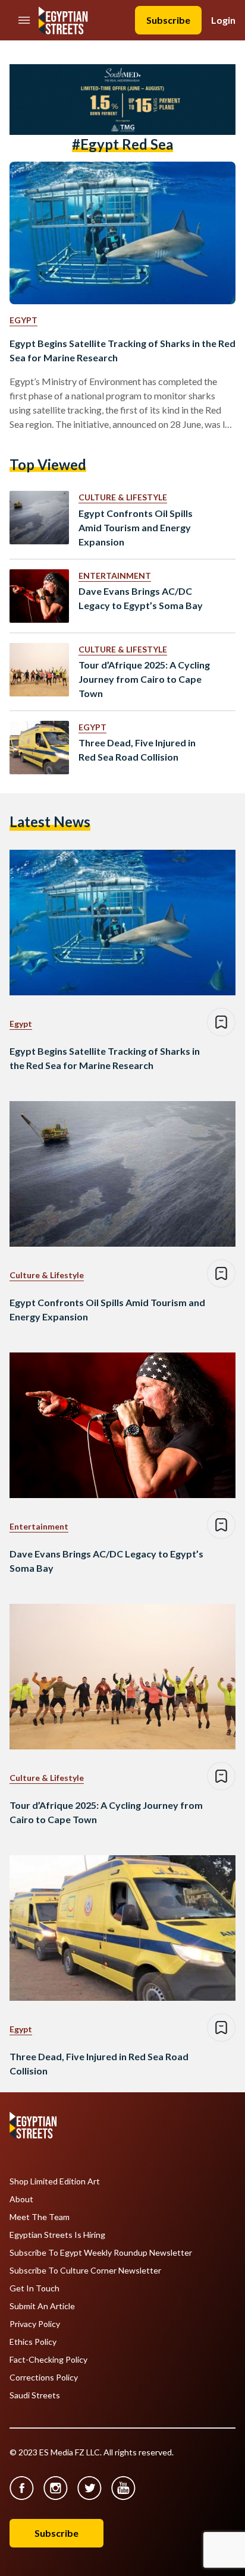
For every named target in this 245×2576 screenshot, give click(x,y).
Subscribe (168, 20)
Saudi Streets (35, 2395)
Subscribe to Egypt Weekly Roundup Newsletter (101, 2253)
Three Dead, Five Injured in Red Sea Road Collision (137, 750)
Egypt (23, 320)
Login (223, 20)
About (21, 2199)
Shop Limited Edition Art (55, 2181)
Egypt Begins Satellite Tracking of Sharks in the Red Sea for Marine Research (122, 350)
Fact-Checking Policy (48, 2360)
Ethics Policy (33, 2342)
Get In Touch (34, 2288)
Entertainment (115, 576)
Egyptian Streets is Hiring (57, 2235)
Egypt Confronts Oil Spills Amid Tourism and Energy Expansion (136, 527)
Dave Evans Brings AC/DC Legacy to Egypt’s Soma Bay (141, 598)
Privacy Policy (35, 2324)
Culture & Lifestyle (123, 497)
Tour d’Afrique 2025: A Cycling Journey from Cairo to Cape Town (144, 679)
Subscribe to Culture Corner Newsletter (85, 2271)
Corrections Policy (44, 2378)
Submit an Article (42, 2306)
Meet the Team (40, 2217)
